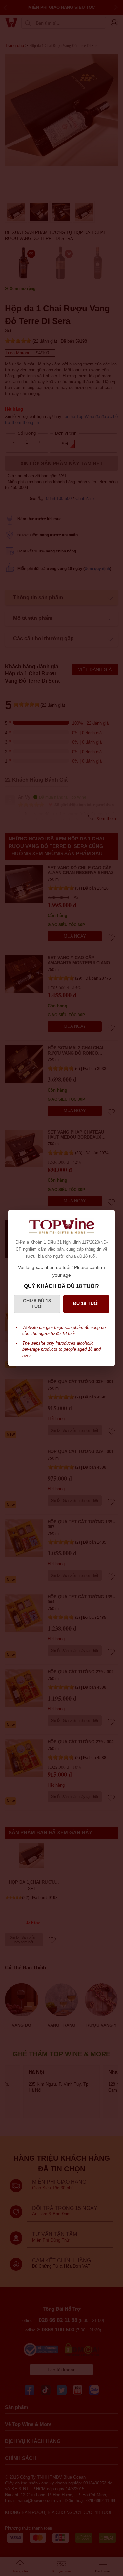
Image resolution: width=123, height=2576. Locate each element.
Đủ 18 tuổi (86, 1303)
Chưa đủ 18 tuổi (37, 1304)
